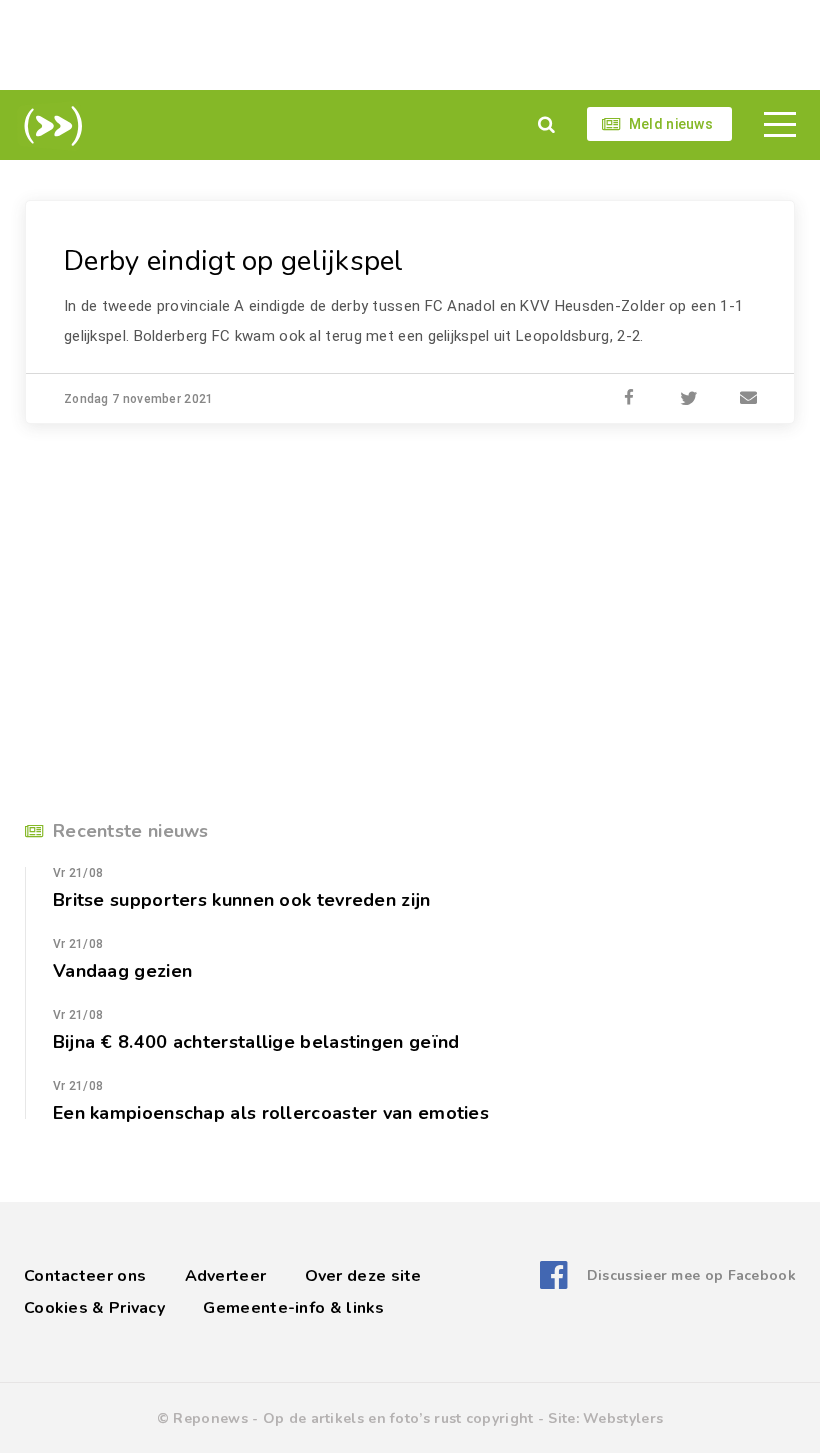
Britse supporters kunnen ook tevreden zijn (241, 900)
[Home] (49, 126)
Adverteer (226, 1276)
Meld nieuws (671, 124)
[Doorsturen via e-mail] (749, 399)
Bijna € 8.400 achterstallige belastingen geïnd (256, 1042)
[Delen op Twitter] (689, 399)
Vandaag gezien (122, 971)
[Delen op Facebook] (629, 399)
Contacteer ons (85, 1276)
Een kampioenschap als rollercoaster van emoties (271, 1113)
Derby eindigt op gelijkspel (234, 261)
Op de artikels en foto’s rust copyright (398, 1418)
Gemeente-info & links (293, 1308)
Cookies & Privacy (94, 1308)
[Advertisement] (410, 45)
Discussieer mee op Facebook (691, 1275)
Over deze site (363, 1276)
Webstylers (623, 1418)
